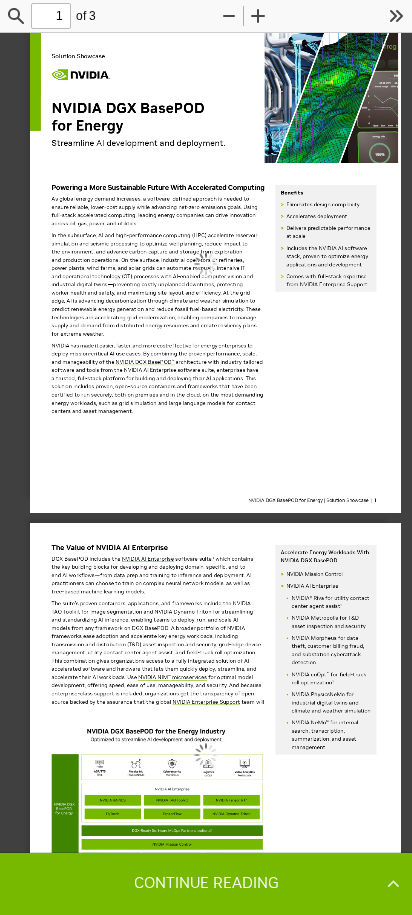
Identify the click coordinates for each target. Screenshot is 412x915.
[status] (51, 16)
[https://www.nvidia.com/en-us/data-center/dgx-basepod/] (146, 362)
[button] (206, 883)
